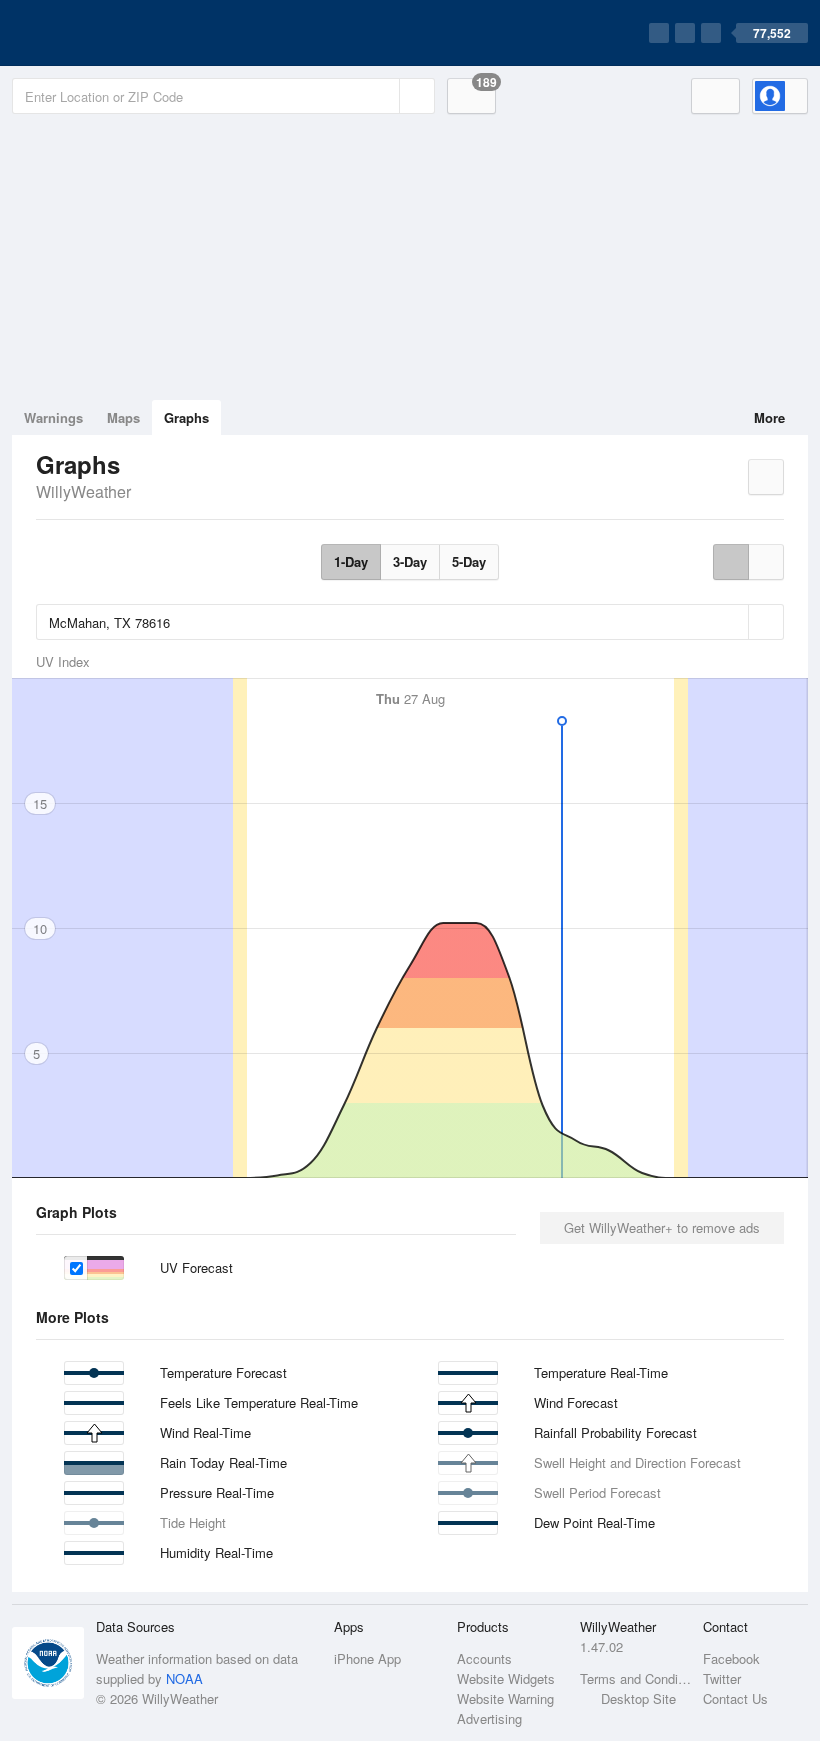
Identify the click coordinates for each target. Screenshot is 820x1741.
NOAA (184, 1678)
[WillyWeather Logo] (106, 33)
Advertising (489, 1718)
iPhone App (367, 1658)
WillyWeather (83, 491)
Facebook (731, 1658)
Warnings (53, 417)
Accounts (484, 1658)
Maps (123, 417)
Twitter (722, 1678)
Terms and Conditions (635, 1678)
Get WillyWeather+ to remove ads (662, 1227)
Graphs (186, 417)
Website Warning (505, 1698)
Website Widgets (506, 1678)
